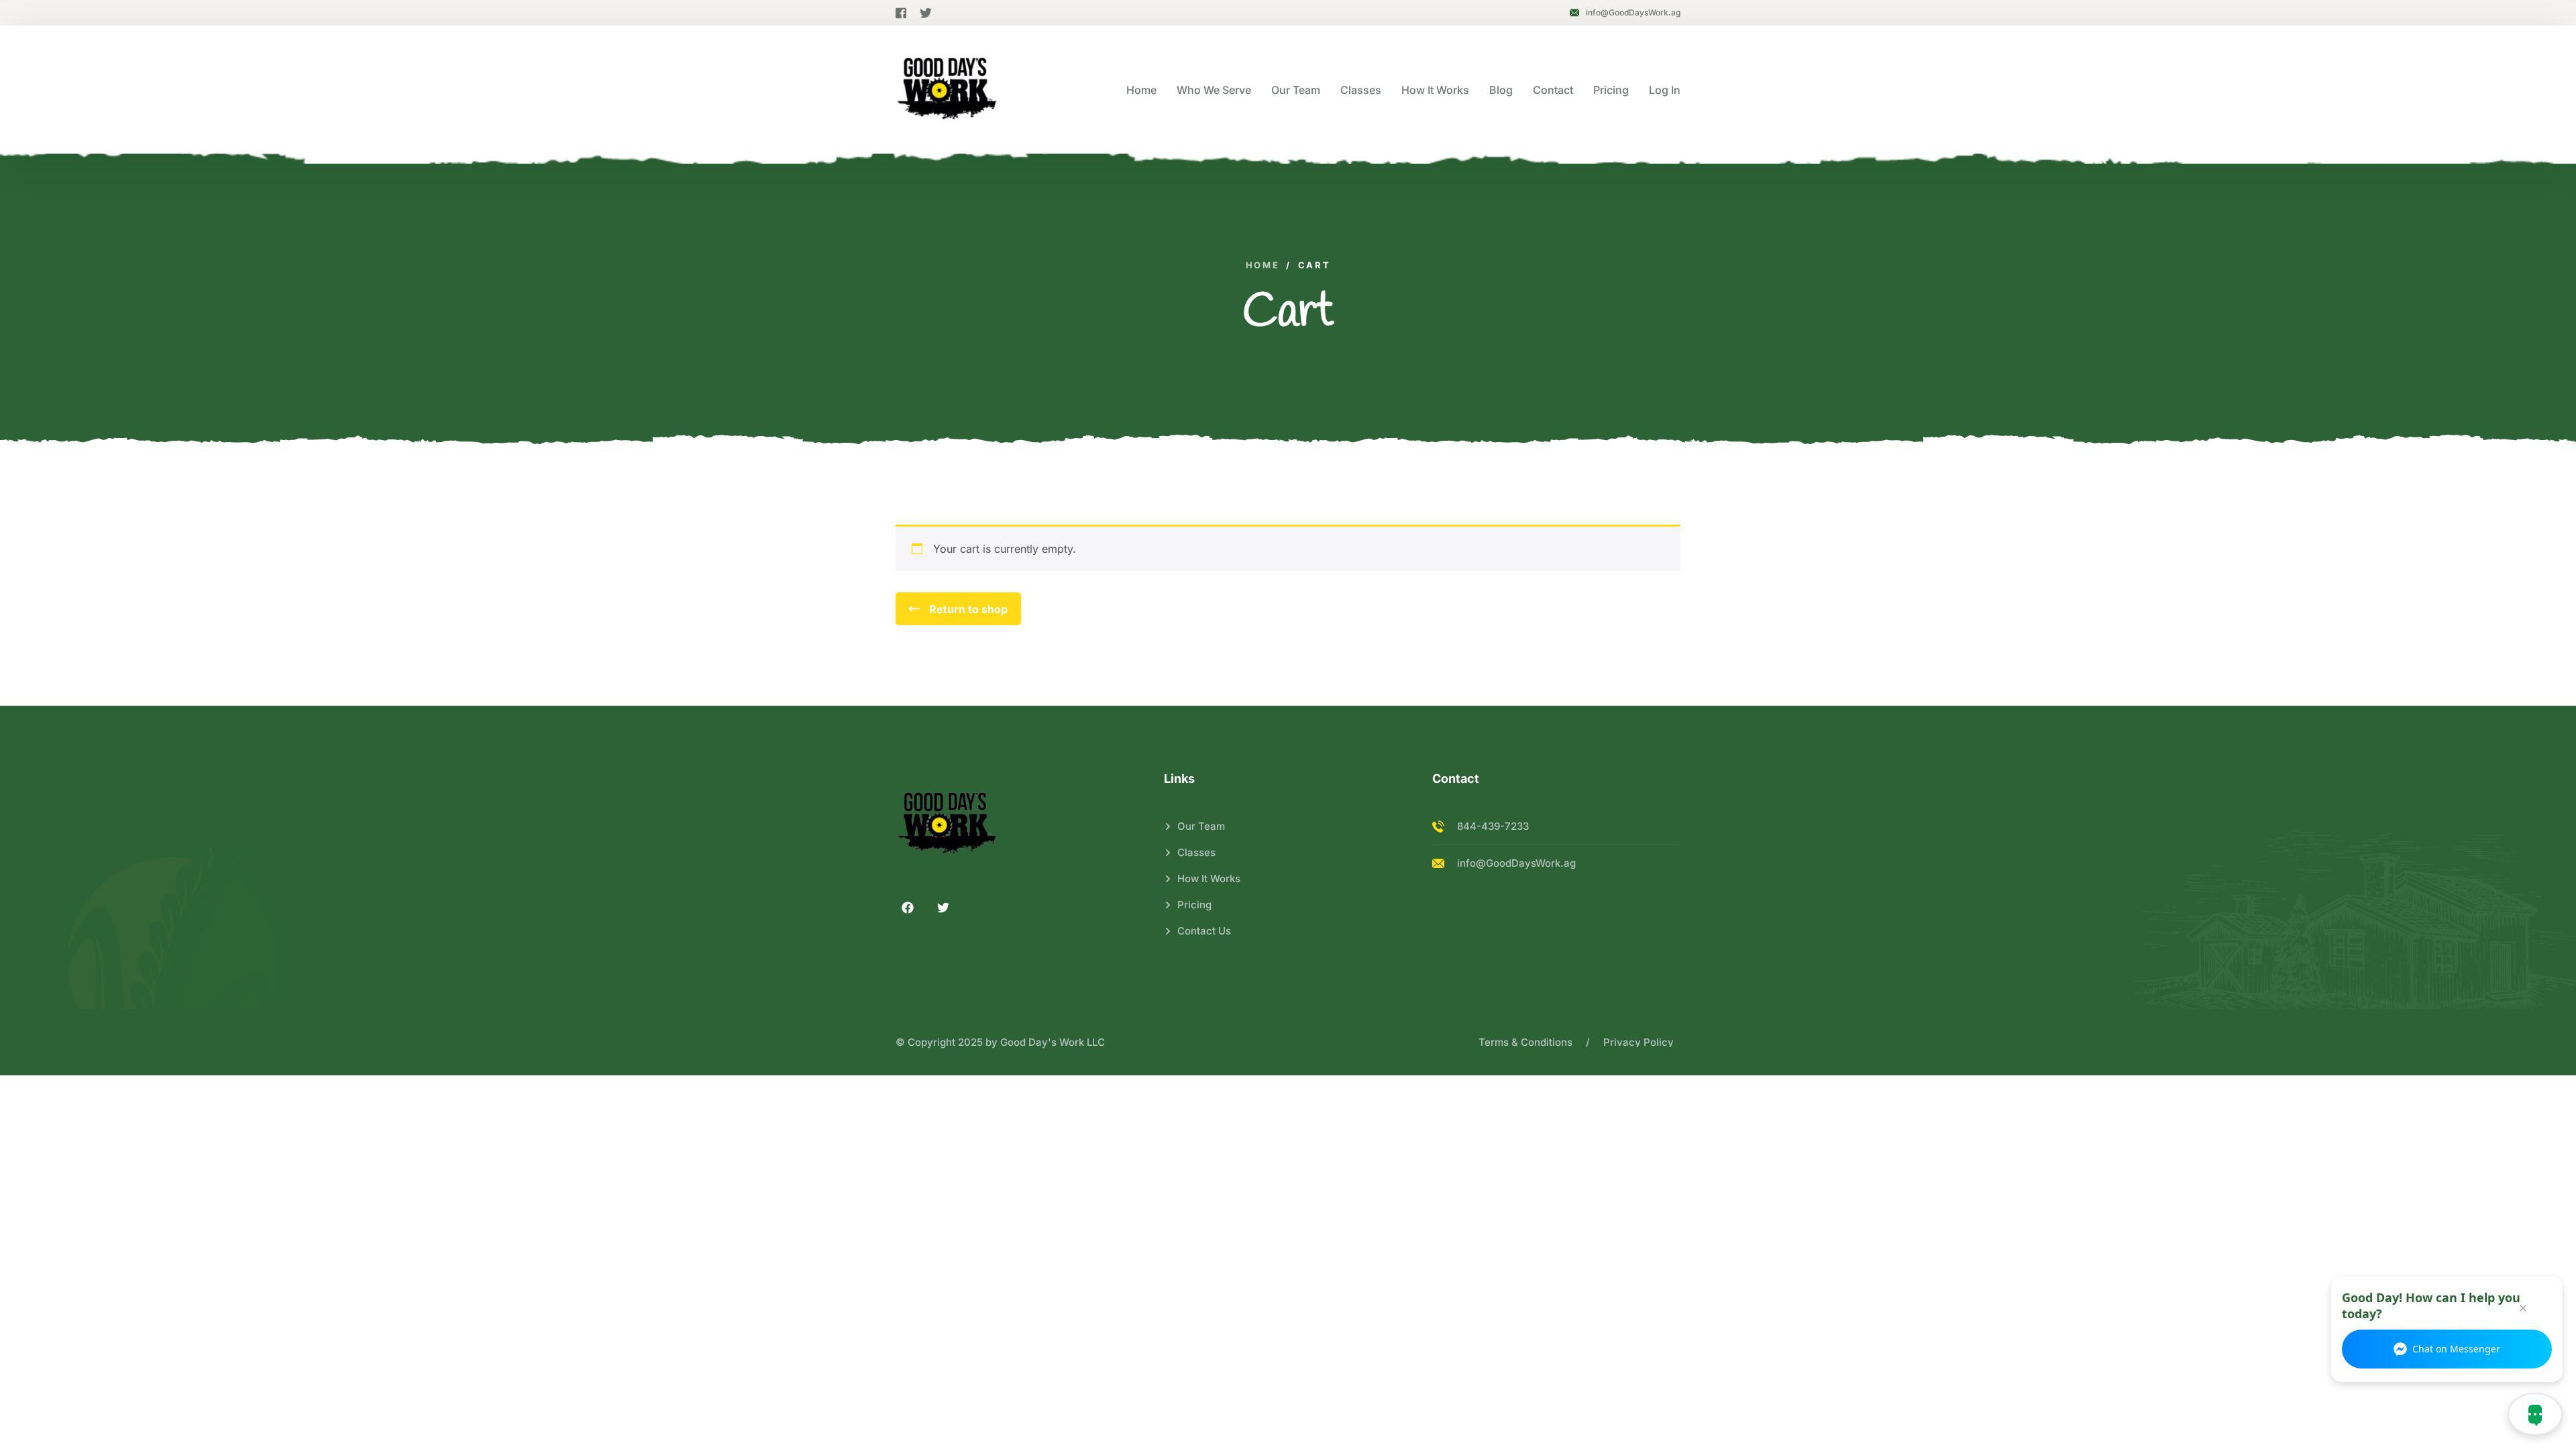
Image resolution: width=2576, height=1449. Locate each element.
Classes (1361, 90)
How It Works (1435, 90)
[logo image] (947, 90)
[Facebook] (908, 908)
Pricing (1611, 90)
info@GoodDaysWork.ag (1633, 12)
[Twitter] (943, 908)
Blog (1501, 90)
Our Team (1296, 90)
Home (1141, 90)
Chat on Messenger (2456, 1349)
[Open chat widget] (2535, 1414)
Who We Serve (1214, 90)
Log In (1665, 90)
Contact (1553, 90)
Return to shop (967, 609)
